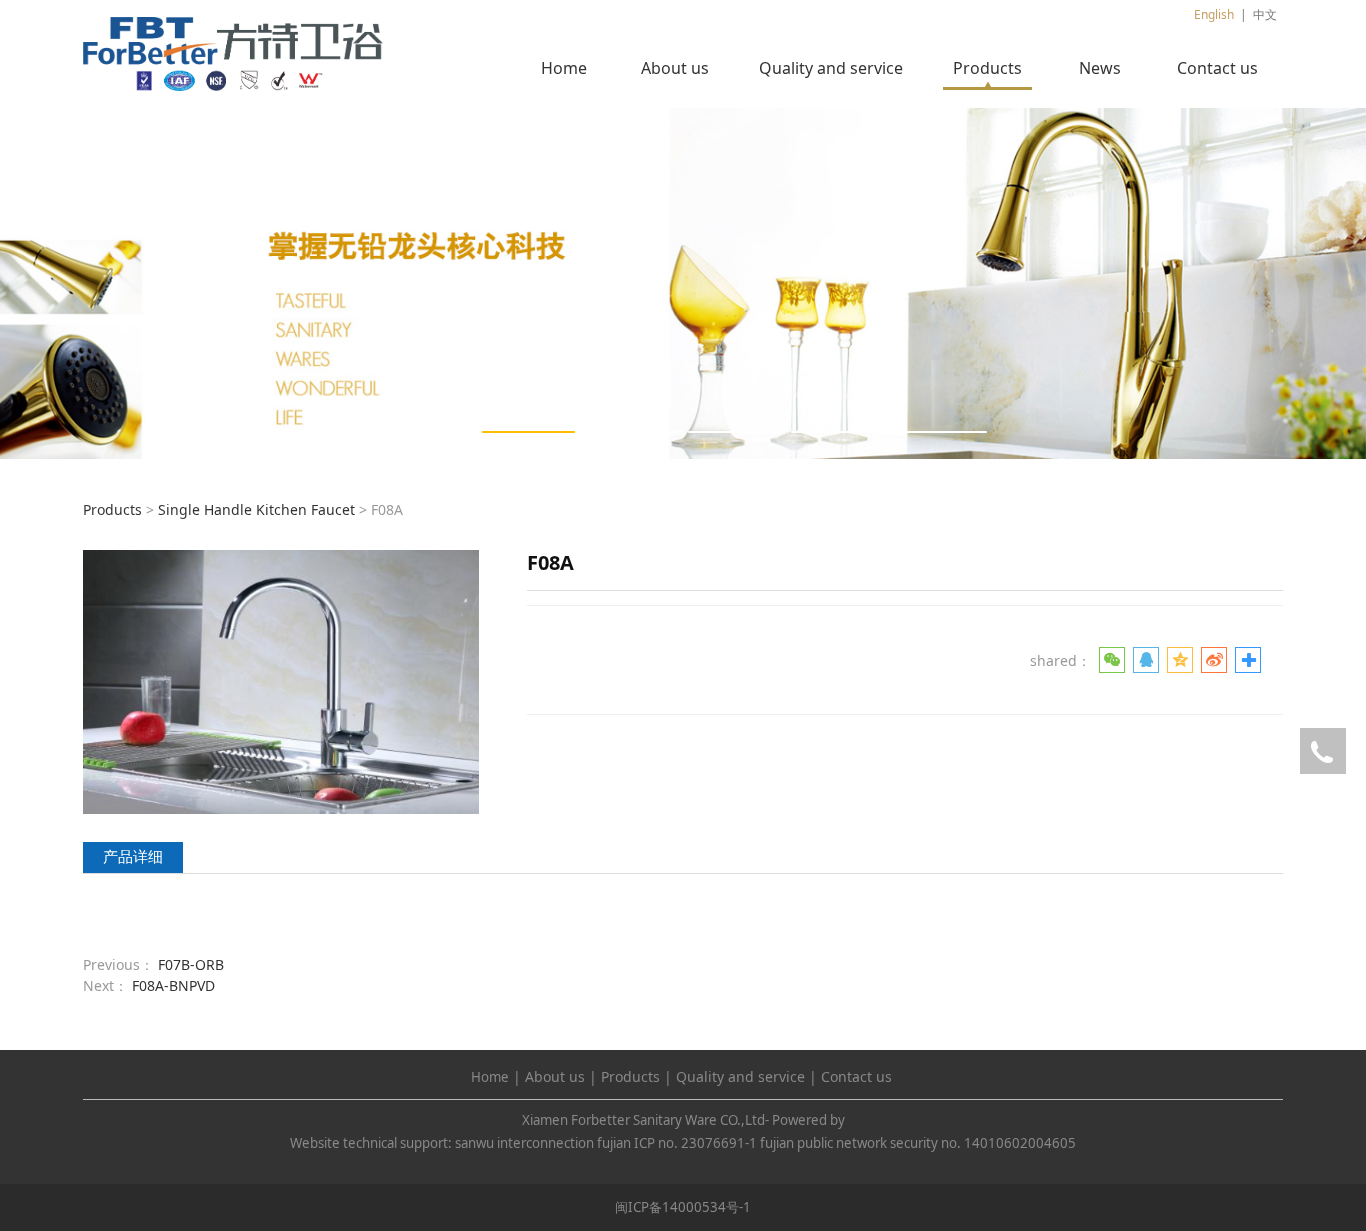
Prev (125, 283)
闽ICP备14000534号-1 (683, 1207)
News (1100, 68)
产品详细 (133, 856)
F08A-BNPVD (173, 985)
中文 (1265, 14)
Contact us (1217, 68)
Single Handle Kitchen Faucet (256, 509)
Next (1241, 283)
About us (675, 68)
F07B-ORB (191, 964)
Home (564, 68)
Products (987, 68)
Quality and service (831, 68)
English (1214, 14)
